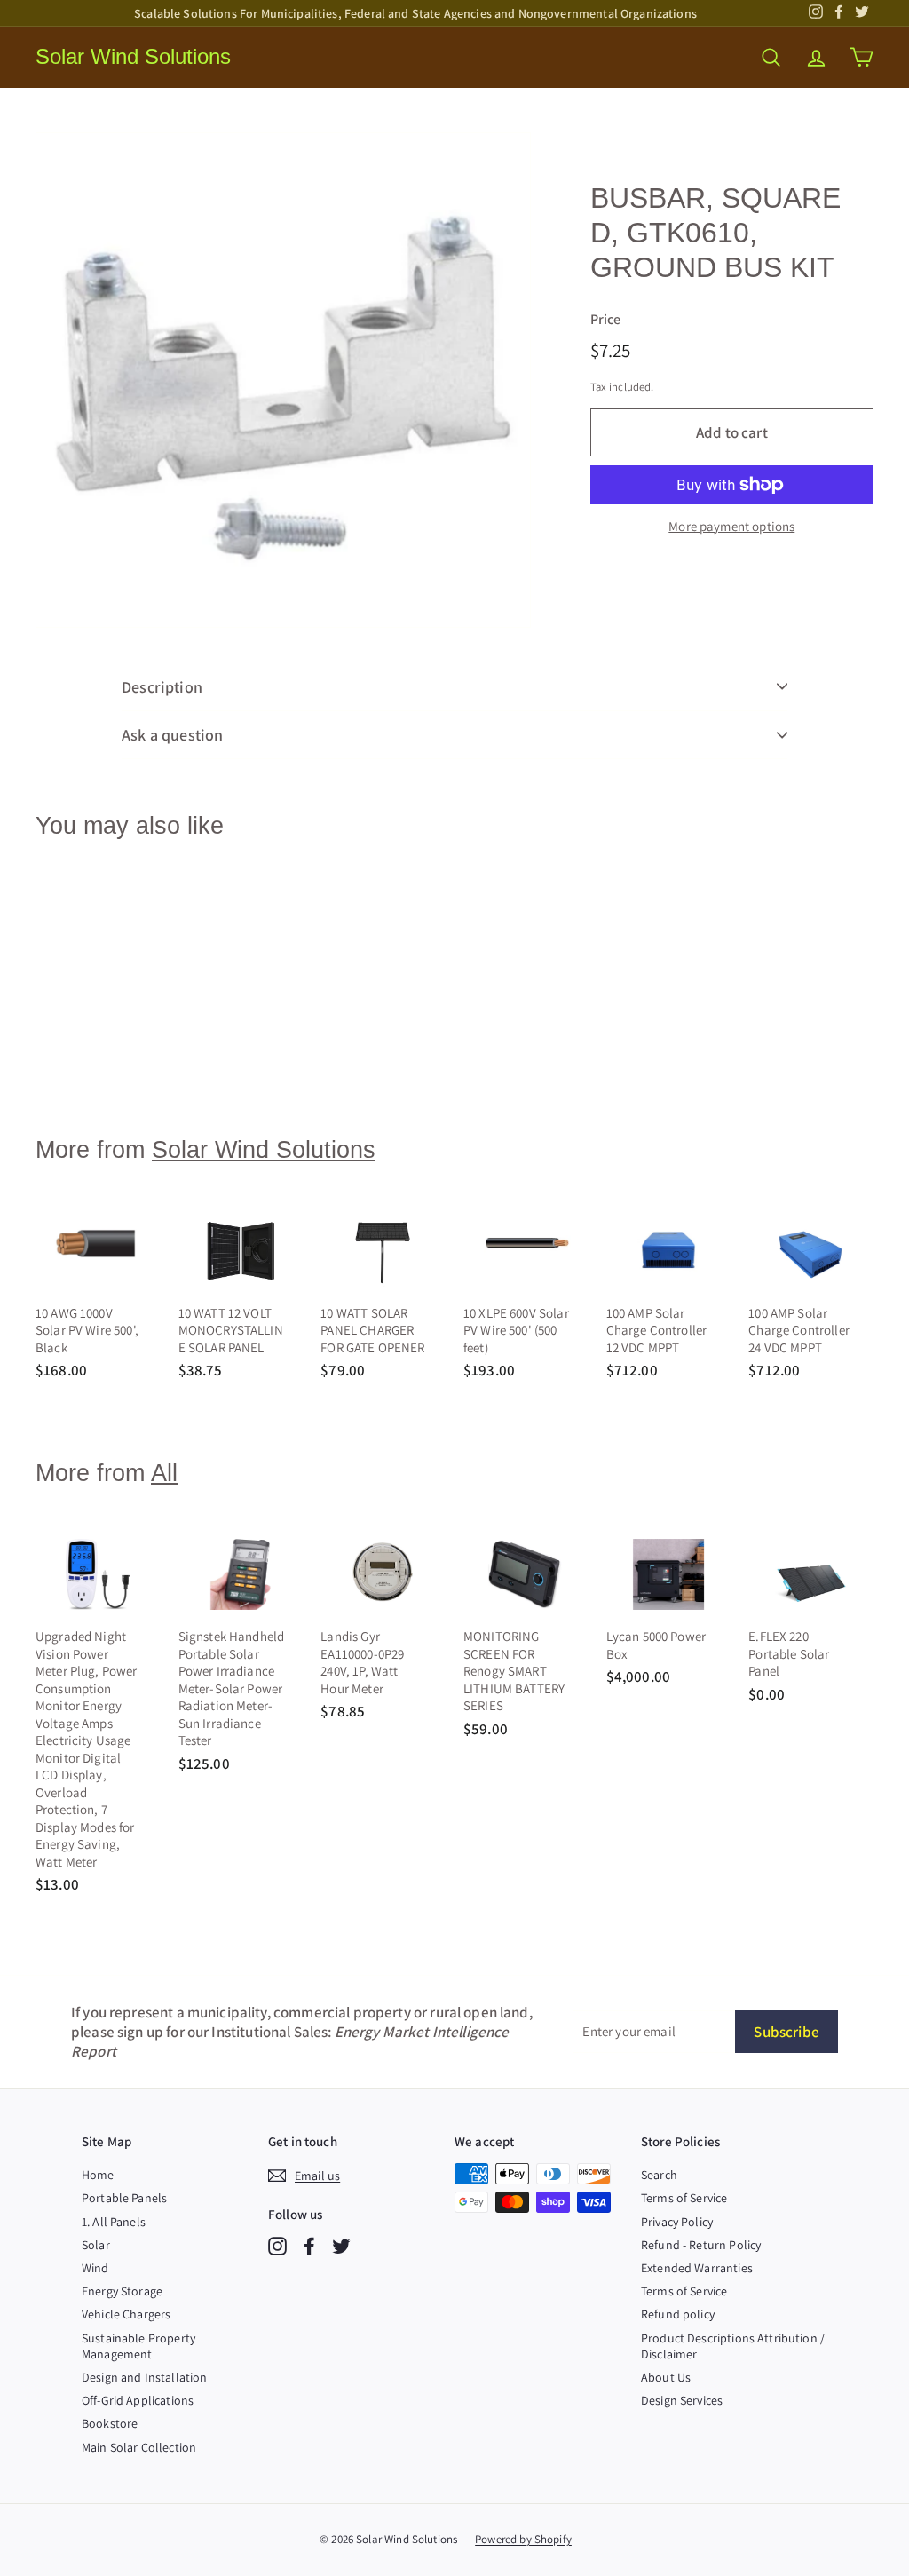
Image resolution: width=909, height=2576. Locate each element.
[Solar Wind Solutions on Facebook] (309, 2246)
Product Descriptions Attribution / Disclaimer (733, 2346)
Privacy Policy (677, 2222)
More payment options (731, 526)
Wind (95, 2268)
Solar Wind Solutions (133, 56)
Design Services (682, 2400)
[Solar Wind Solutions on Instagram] (277, 2246)
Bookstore (110, 2423)
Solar (96, 2245)
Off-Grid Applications (138, 2400)
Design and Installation (144, 2377)
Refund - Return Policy (701, 2245)
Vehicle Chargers (126, 2314)
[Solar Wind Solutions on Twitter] (341, 2246)
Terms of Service (684, 2198)
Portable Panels (124, 2198)
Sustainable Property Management (138, 2346)
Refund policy (678, 2314)
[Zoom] (283, 380)
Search (659, 2175)
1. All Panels (114, 2222)
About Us (666, 2377)
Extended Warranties (697, 2268)
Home (98, 2175)
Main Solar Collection (139, 2447)
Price (606, 320)
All (164, 1473)
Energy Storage (122, 2291)
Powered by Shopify (523, 2539)
